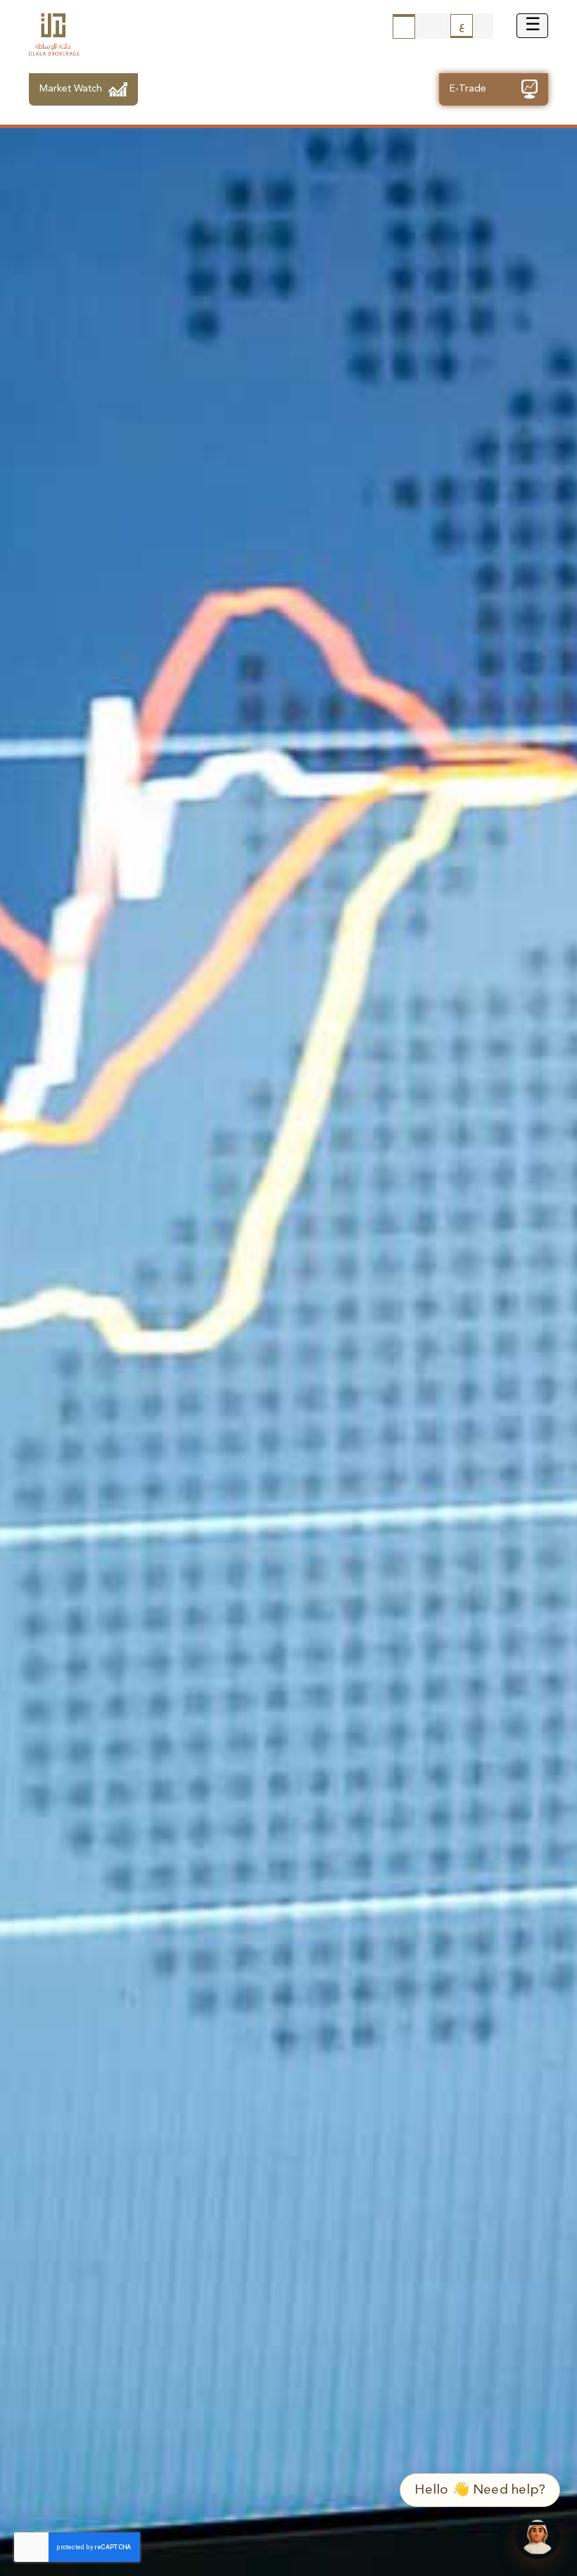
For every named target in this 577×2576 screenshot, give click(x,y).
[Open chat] (538, 2537)
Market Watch (71, 89)
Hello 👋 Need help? (480, 2490)
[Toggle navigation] (532, 26)
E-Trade (468, 89)
